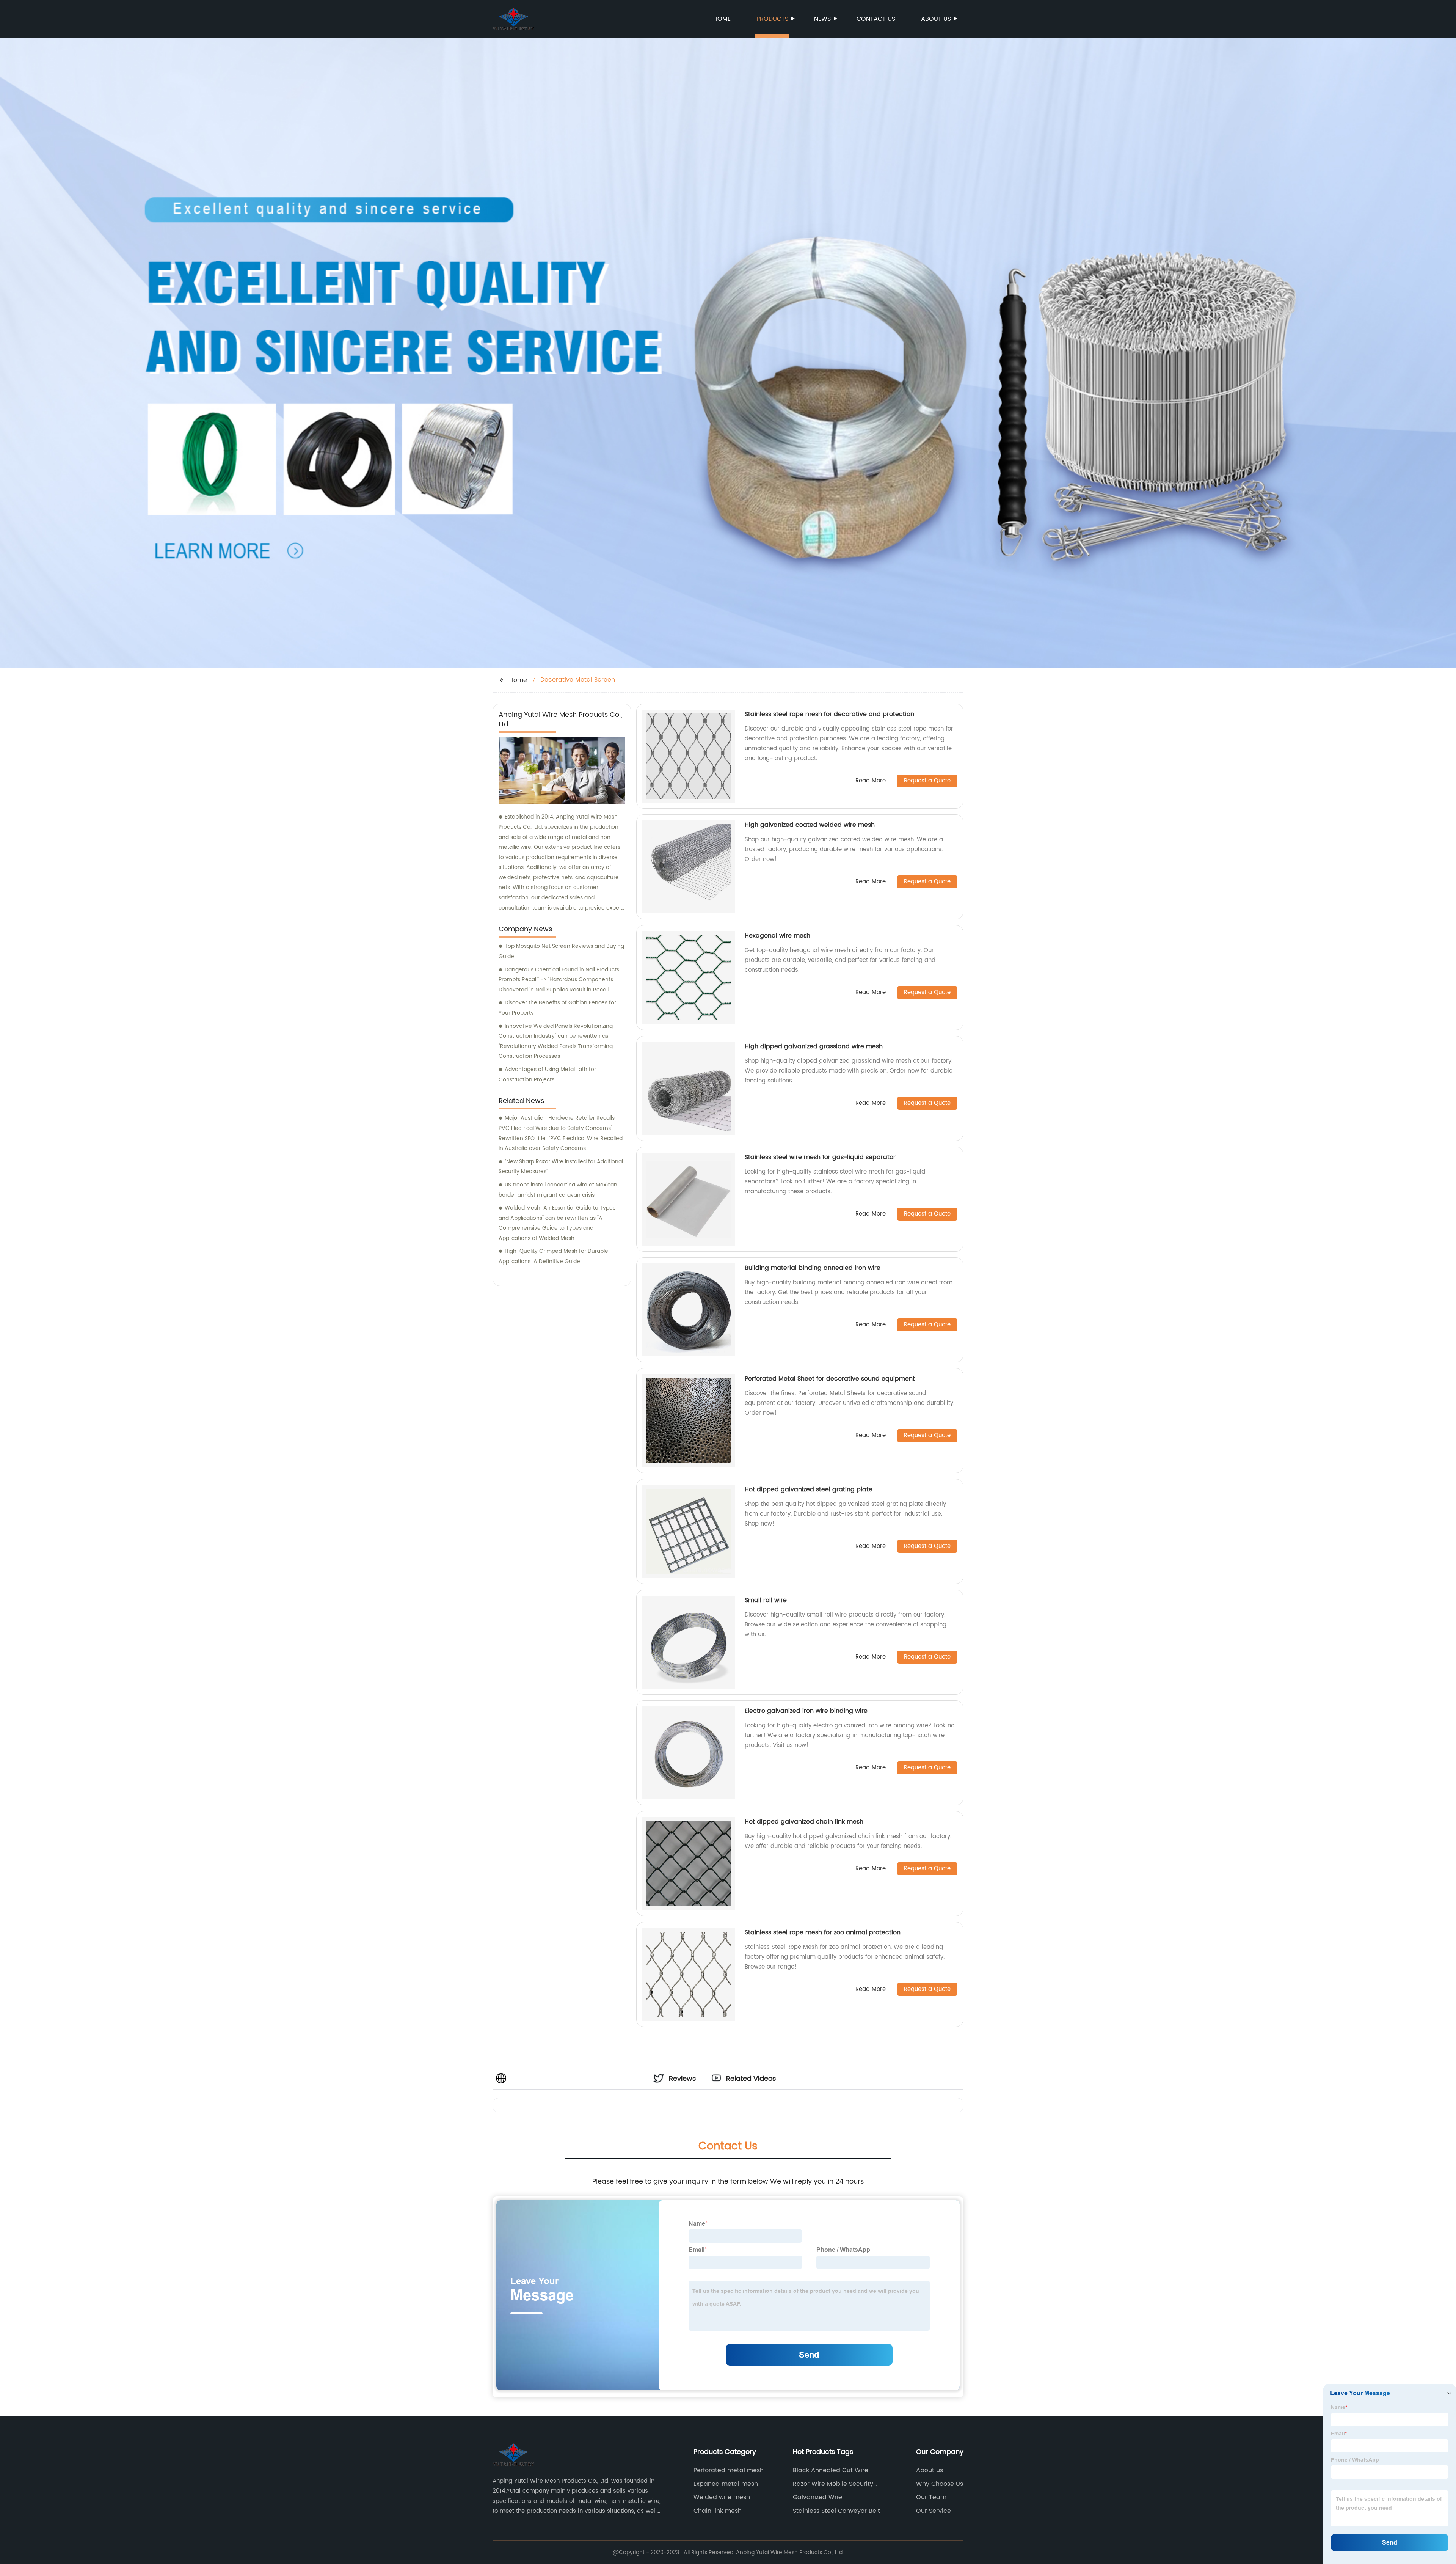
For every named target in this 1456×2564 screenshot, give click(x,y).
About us (936, 19)
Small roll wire (766, 1600)
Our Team (931, 2497)
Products (772, 19)
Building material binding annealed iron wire (813, 1268)
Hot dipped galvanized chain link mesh (804, 1822)
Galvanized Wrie (817, 2497)
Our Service (934, 2511)
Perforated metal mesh (729, 2470)
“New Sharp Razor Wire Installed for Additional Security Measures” (561, 1167)
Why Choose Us (940, 2484)
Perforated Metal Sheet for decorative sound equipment (830, 1379)
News (822, 19)
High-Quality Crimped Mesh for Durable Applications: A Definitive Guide (553, 1256)
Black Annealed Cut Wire (831, 2470)
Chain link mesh (718, 2511)
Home (722, 19)
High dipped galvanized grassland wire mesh (814, 1046)
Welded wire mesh (722, 2497)
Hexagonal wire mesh (777, 936)
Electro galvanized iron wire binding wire (806, 1711)
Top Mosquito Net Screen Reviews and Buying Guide (561, 951)
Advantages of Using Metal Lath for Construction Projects (547, 1075)
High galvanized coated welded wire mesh (810, 825)
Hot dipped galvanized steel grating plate (809, 1489)
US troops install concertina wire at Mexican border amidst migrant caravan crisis (558, 1190)
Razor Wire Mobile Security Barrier (833, 2484)
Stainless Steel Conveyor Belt (836, 2511)
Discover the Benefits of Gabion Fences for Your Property (557, 1008)
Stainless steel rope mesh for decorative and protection (829, 714)
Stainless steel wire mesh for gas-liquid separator (820, 1157)
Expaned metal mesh (726, 2484)
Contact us (876, 19)
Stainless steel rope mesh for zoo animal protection (823, 1932)
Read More (871, 781)
